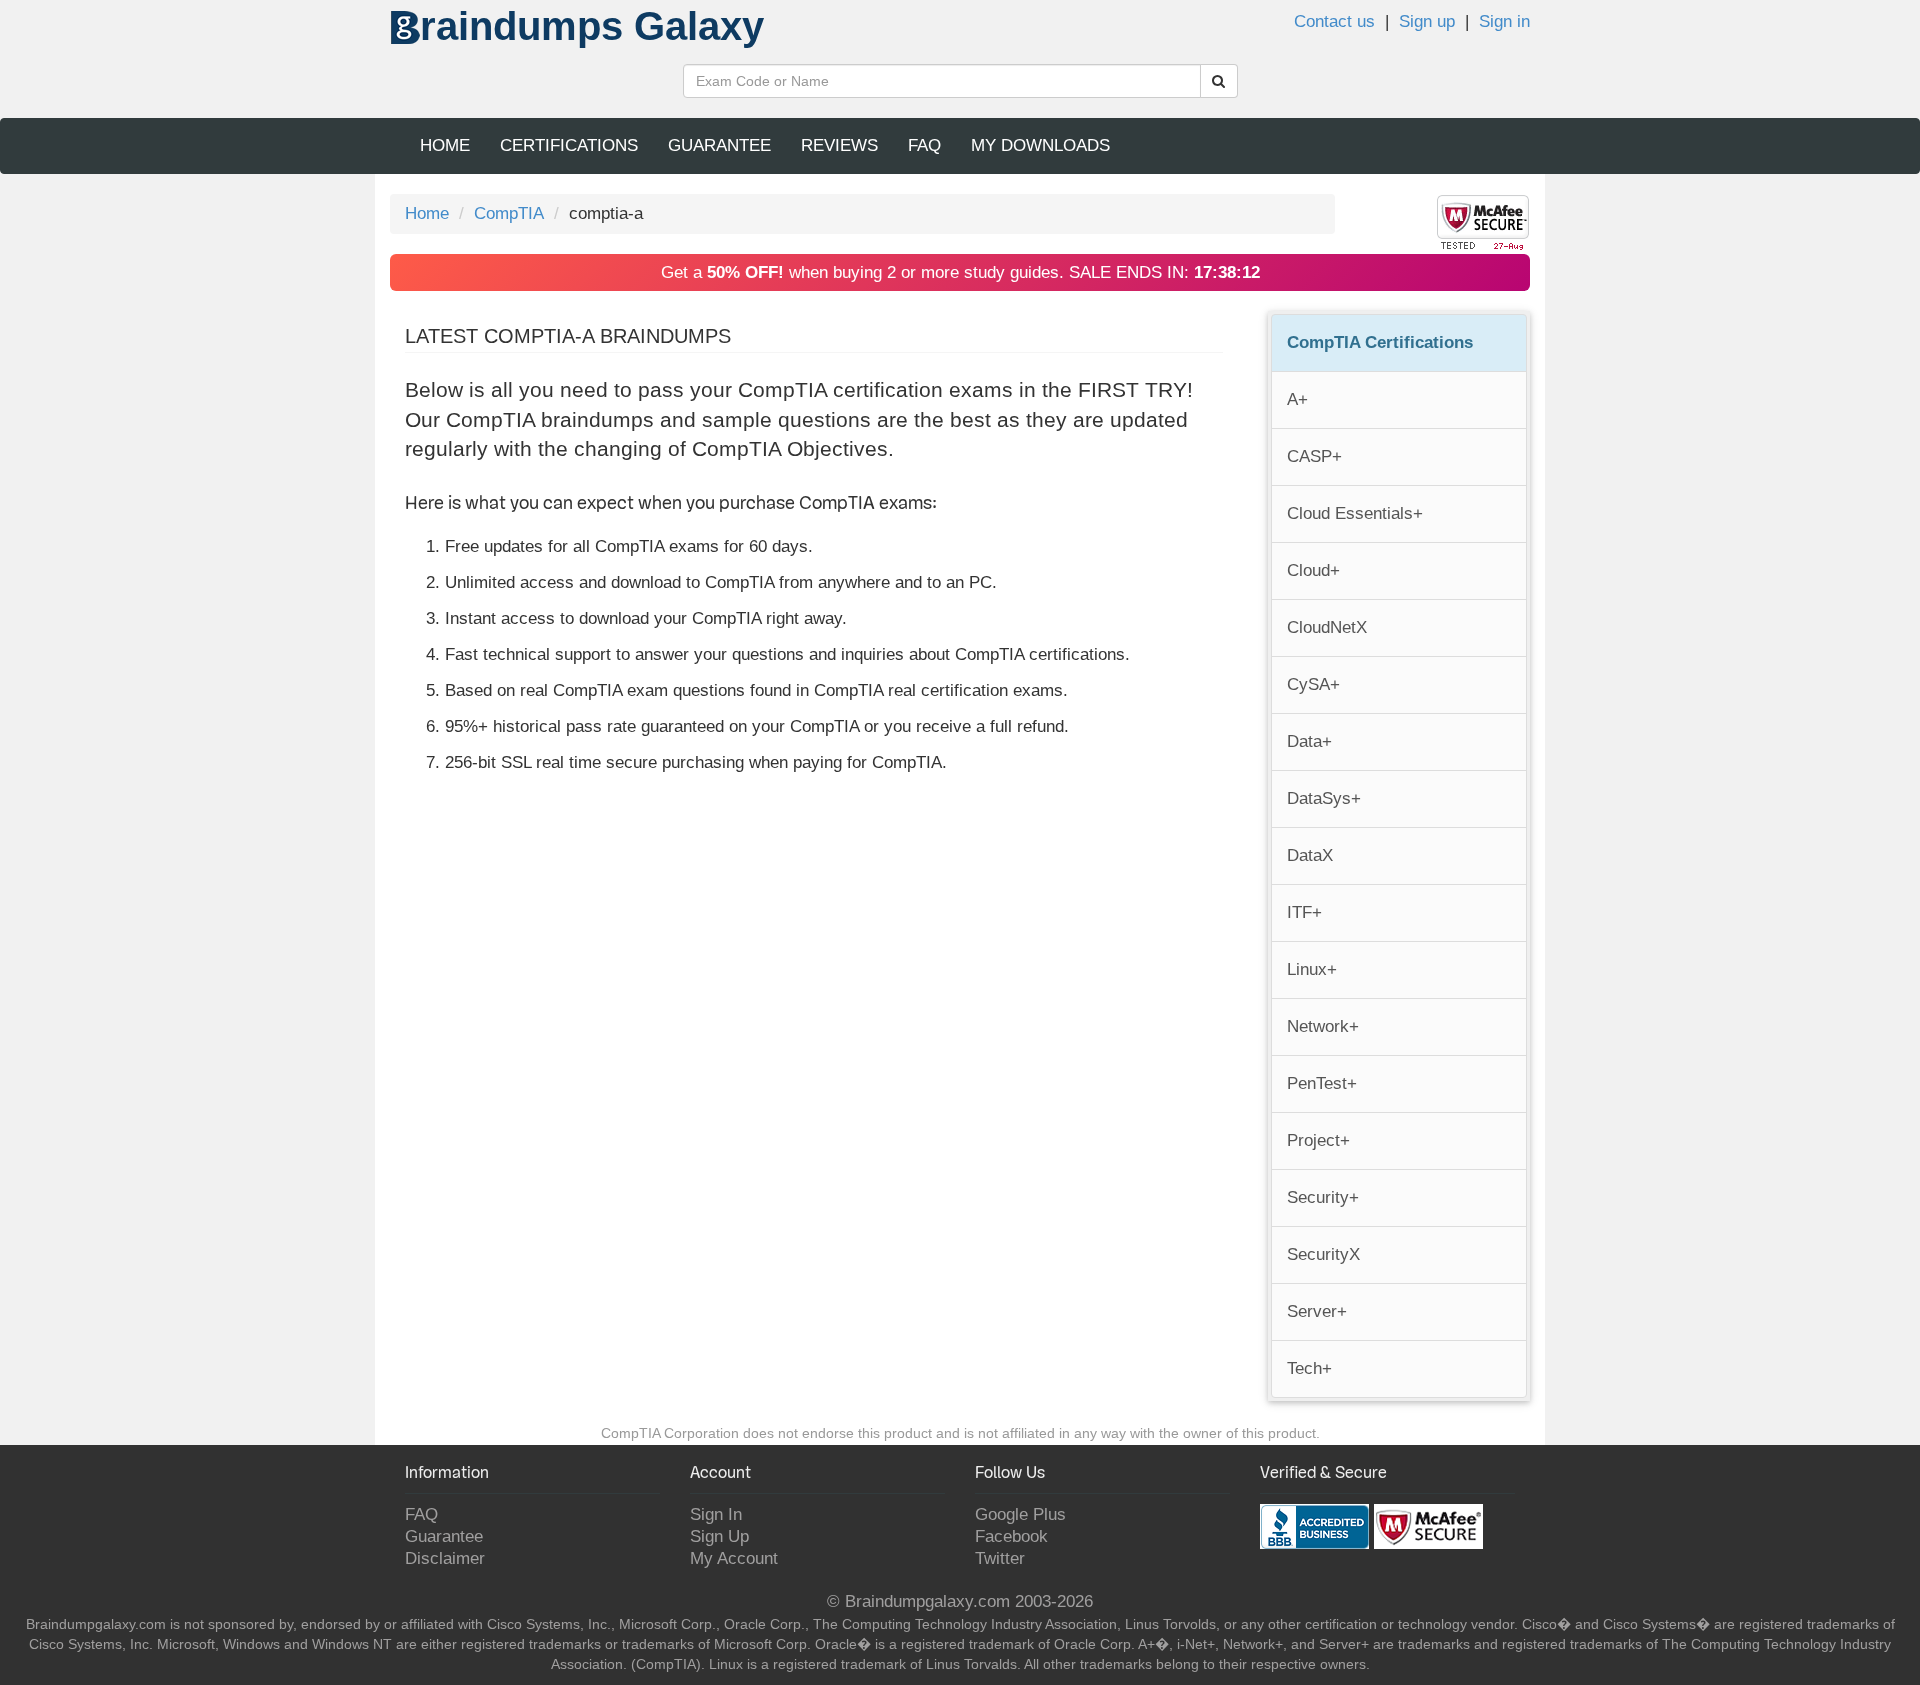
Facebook (1011, 1536)
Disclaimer (445, 1558)
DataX (1310, 855)
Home (445, 145)
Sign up (1427, 21)
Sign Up (719, 1536)
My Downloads (1040, 145)
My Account (734, 1558)
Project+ (1318, 1140)
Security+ (1323, 1197)
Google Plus (1020, 1514)
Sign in (1504, 21)
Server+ (1317, 1311)
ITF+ (1304, 912)
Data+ (1309, 741)
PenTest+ (1322, 1083)
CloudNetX (1327, 627)
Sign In (716, 1514)
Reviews (839, 145)
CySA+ (1313, 684)
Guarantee (719, 145)
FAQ (924, 145)
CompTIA (509, 213)
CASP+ (1314, 456)
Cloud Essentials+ (1355, 513)
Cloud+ (1313, 570)
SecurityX (1323, 1254)
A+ (1297, 399)
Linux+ (1312, 969)
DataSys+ (1324, 798)
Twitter (1000, 1558)
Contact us (1334, 21)
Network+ (1323, 1026)
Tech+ (1309, 1368)
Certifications (569, 145)
